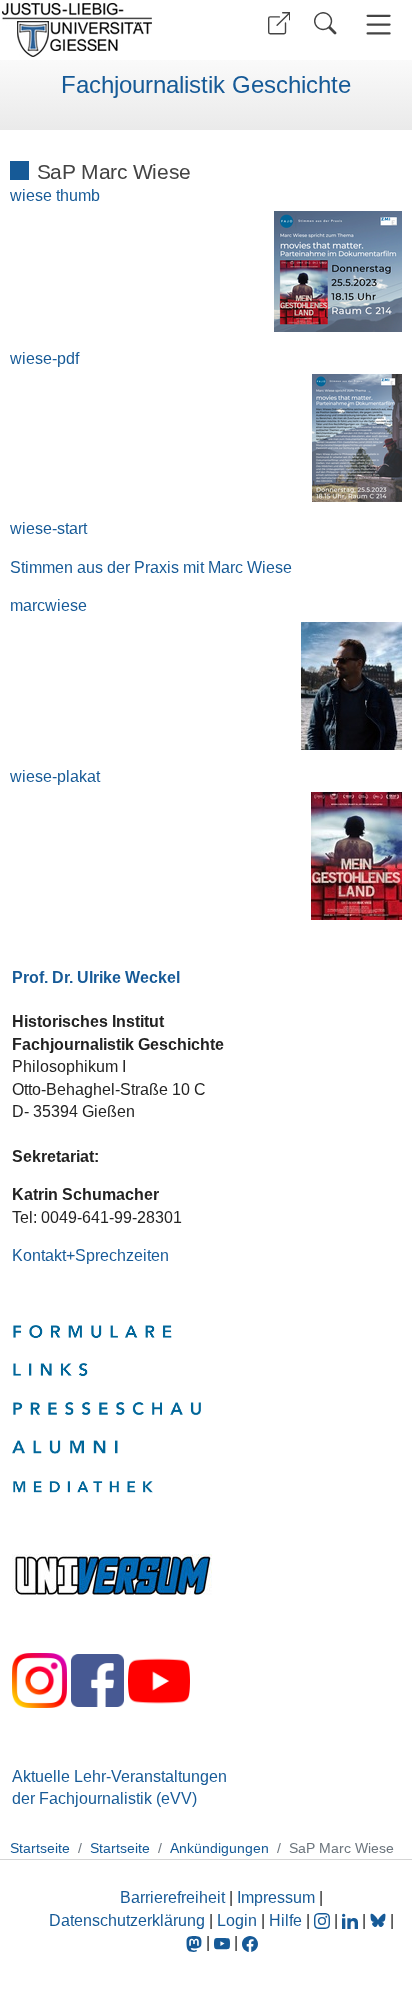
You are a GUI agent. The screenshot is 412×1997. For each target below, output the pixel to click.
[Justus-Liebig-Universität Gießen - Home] (100, 30)
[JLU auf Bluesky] (380, 1920)
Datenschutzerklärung (127, 1920)
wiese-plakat (55, 776)
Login (239, 1920)
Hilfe (285, 1920)
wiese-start (48, 528)
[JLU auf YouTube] (222, 1942)
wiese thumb (55, 195)
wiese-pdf (44, 358)
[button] (279, 23)
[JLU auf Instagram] (324, 1920)
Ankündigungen (219, 1848)
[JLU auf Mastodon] (196, 1942)
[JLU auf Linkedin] (352, 1920)
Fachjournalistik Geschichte (206, 85)
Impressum (276, 1897)
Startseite (40, 1848)
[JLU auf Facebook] (250, 1942)
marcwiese (48, 605)
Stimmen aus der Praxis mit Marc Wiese (151, 567)
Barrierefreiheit (172, 1897)
